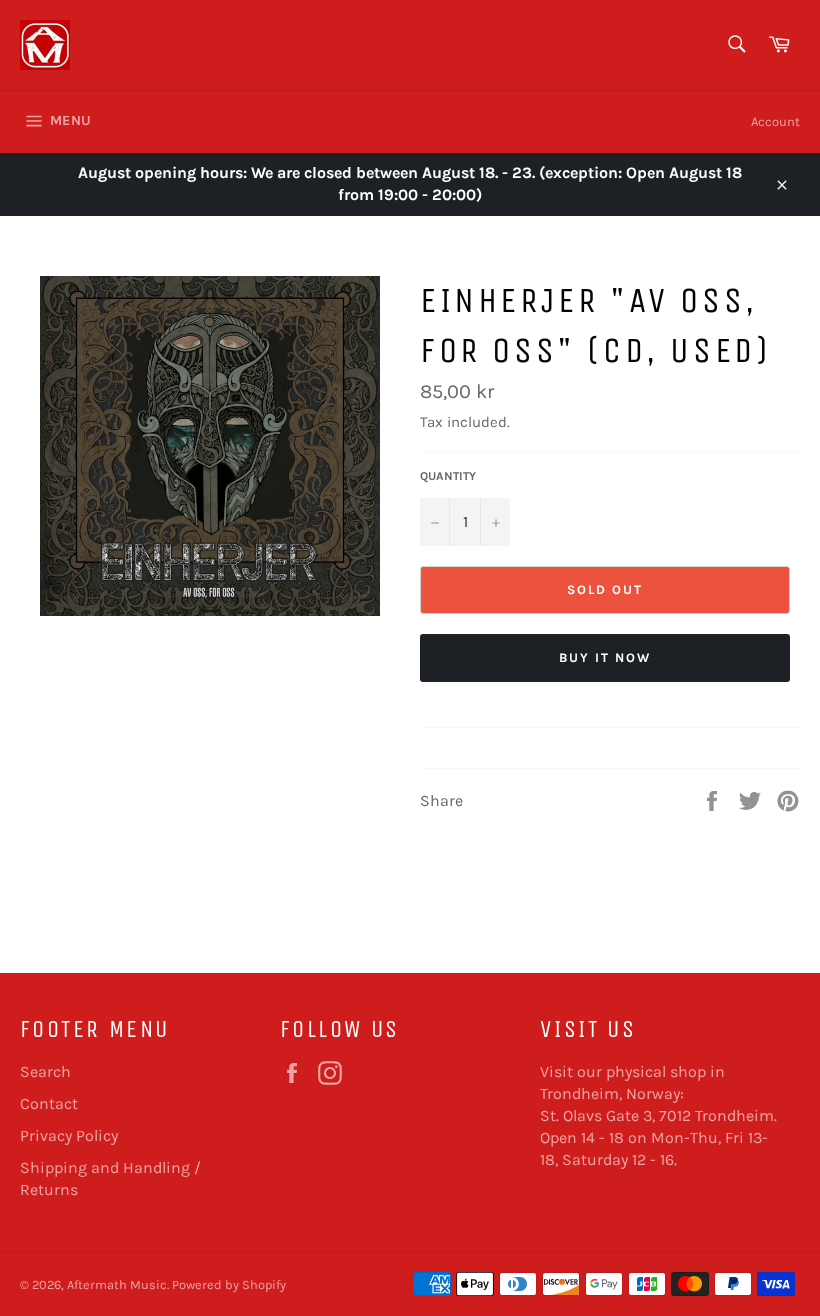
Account (775, 121)
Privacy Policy (69, 1135)
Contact (49, 1103)
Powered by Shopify (229, 1284)
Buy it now (605, 657)
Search (45, 1071)
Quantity (448, 476)
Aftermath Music (117, 1284)
